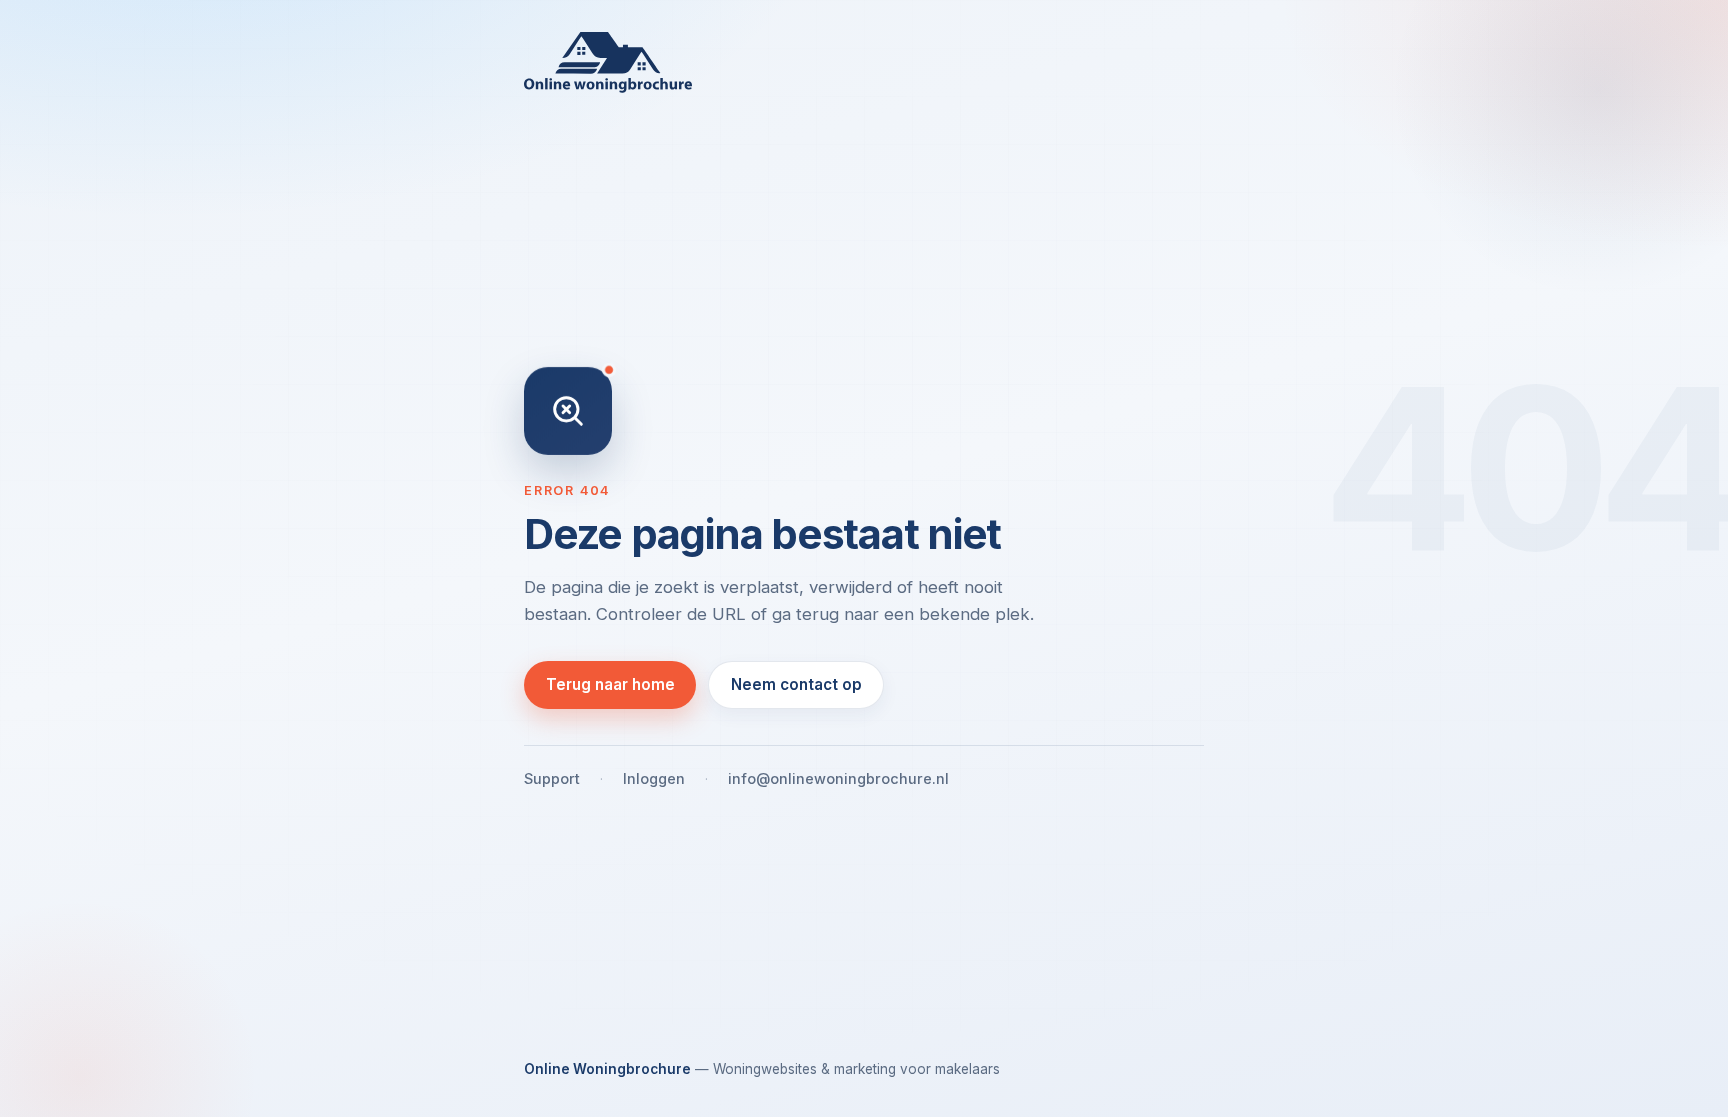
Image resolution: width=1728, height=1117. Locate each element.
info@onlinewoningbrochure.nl (838, 778)
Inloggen (654, 778)
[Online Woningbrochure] (864, 62)
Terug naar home (610, 684)
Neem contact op (796, 684)
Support (552, 778)
